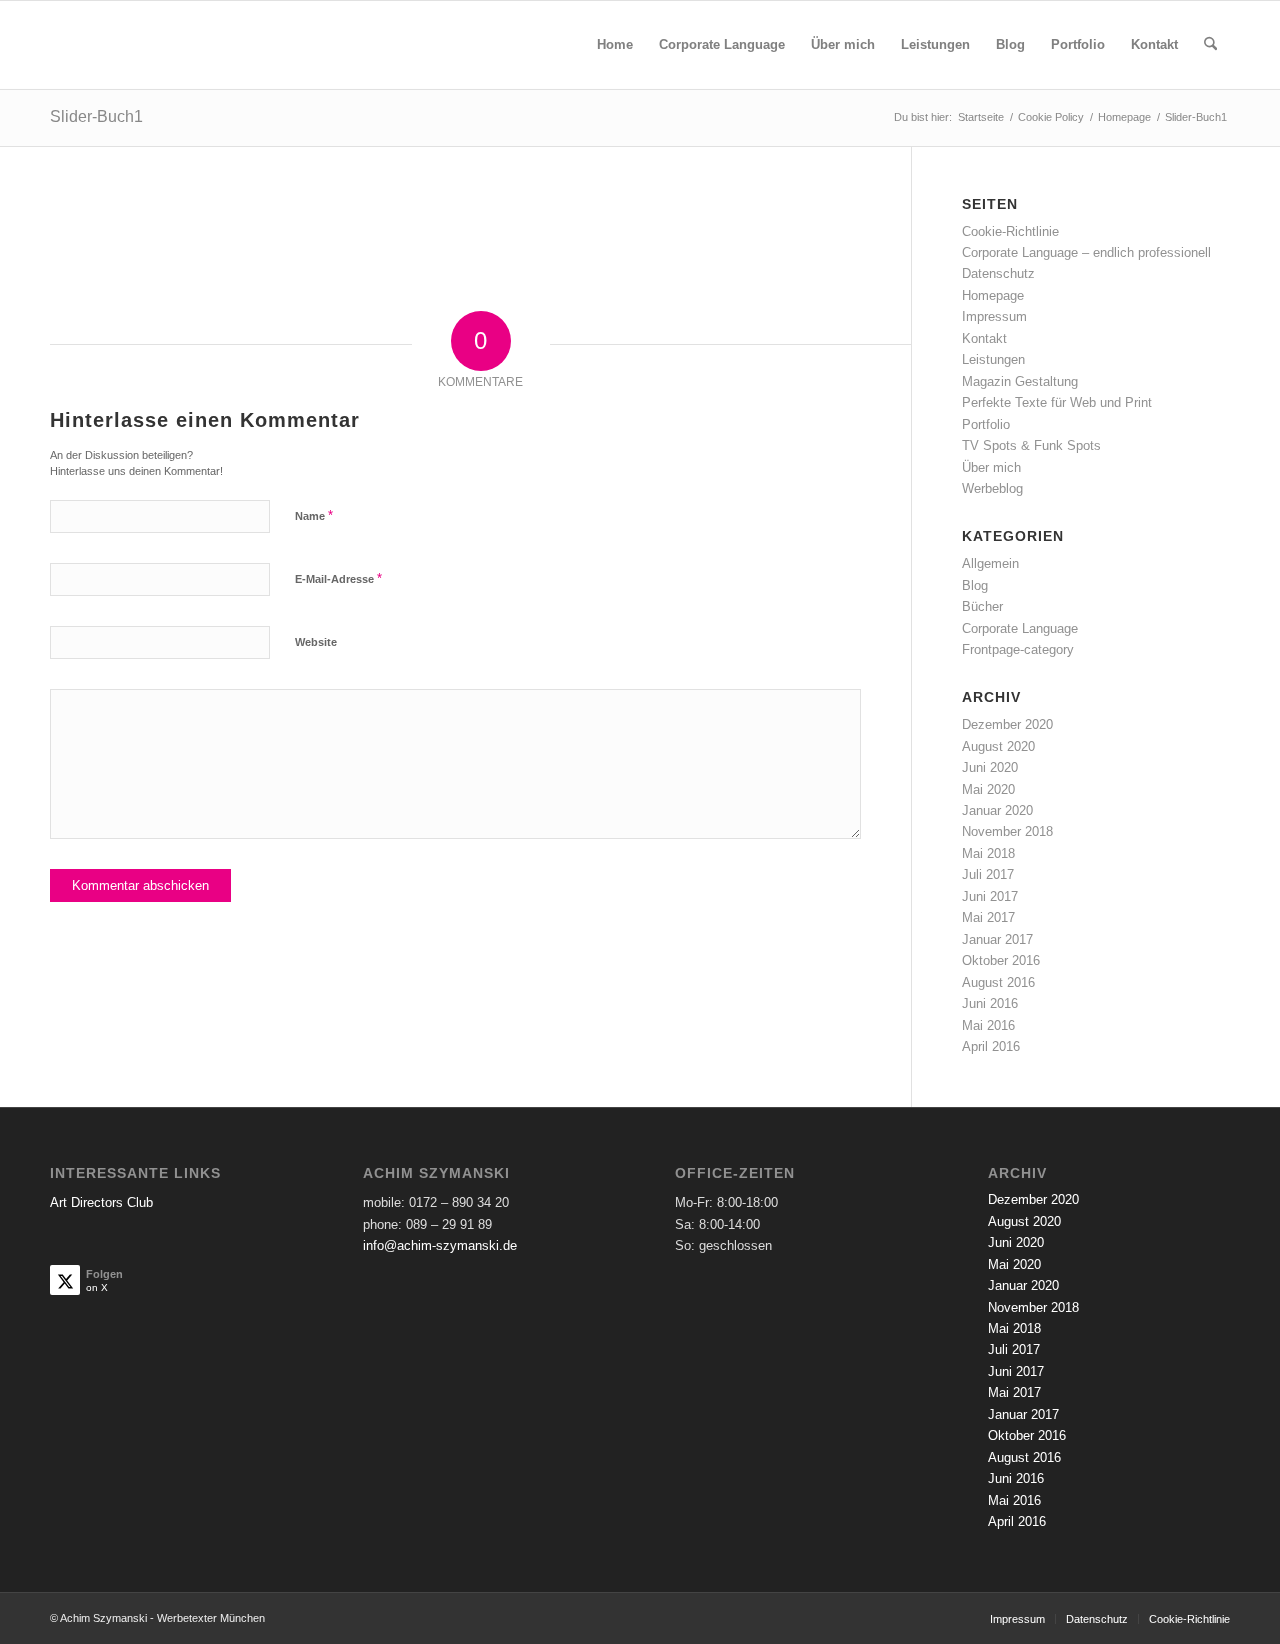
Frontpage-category (1018, 649)
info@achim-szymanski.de (440, 1245)
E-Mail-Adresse (338, 578)
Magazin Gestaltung (1020, 381)
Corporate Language (1020, 628)
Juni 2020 (990, 767)
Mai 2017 (988, 917)
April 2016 (991, 1046)
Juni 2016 (990, 1003)
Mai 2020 (988, 789)
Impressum (994, 316)
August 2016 (998, 982)
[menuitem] (615, 45)
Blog (975, 585)
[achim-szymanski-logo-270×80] (185, 45)
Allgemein (990, 563)
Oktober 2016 (1001, 960)
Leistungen (993, 359)
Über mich (991, 467)
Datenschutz (998, 273)
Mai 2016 (988, 1025)
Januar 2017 (997, 939)
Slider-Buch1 (96, 116)
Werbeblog (992, 488)
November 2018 (1007, 831)
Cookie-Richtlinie (1010, 231)
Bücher (982, 606)
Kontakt (984, 338)
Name (314, 515)
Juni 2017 (990, 896)
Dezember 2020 (1007, 724)
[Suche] (1210, 45)
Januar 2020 (997, 810)
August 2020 (998, 746)
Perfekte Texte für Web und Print (1057, 402)
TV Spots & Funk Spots (1031, 445)
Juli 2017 (988, 874)
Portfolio (986, 424)
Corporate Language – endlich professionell (1086, 252)
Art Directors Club (101, 1202)
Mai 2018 (988, 853)
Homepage (993, 295)
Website (316, 642)
